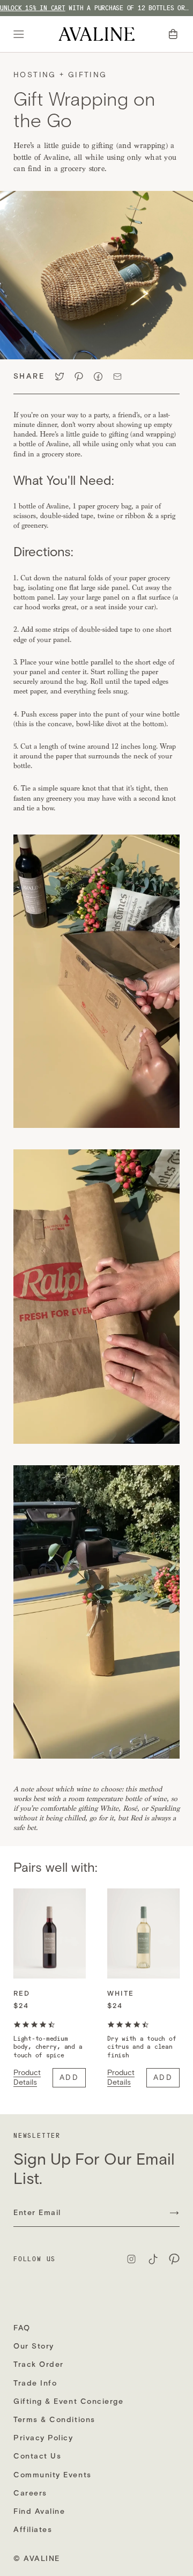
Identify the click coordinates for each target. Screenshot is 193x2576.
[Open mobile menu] (20, 34)
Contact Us (37, 2456)
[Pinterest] (174, 2259)
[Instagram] (131, 2259)
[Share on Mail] (117, 377)
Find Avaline (39, 2511)
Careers (30, 2493)
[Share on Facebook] (98, 377)
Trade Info (35, 2383)
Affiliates (33, 2530)
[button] (174, 34)
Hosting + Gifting (60, 75)
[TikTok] (153, 2259)
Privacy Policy (43, 2438)
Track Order (39, 2364)
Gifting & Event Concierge (69, 2401)
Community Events (53, 2475)
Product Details (27, 2077)
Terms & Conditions (54, 2420)
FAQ (22, 2328)
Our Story (34, 2346)
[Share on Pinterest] (79, 377)
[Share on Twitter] (60, 377)
